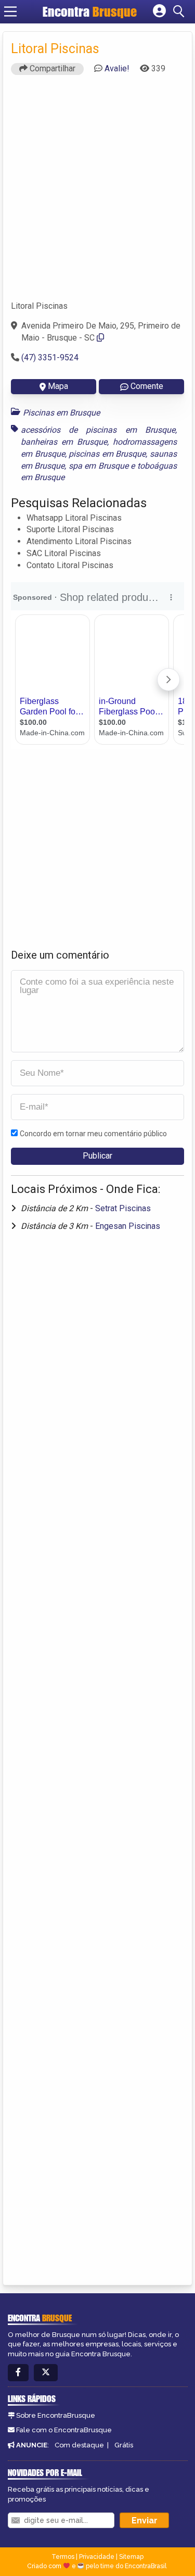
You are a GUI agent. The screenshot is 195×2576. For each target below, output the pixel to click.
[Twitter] (46, 2373)
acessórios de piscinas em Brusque (98, 430)
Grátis (124, 2445)
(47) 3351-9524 (50, 357)
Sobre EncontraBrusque (56, 2415)
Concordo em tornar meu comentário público (93, 1134)
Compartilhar (51, 68)
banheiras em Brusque (64, 442)
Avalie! (117, 68)
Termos (63, 2557)
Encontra (90, 11)
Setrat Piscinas (123, 1208)
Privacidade (97, 2557)
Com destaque (79, 2445)
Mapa (58, 386)
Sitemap (131, 2557)
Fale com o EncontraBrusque (64, 2430)
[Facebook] (18, 2373)
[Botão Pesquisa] (180, 11)
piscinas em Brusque (107, 454)
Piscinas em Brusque (61, 413)
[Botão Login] (159, 11)
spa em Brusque (99, 466)
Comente (147, 386)
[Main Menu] (10, 11)
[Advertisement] (97, 192)
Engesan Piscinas (128, 1226)
